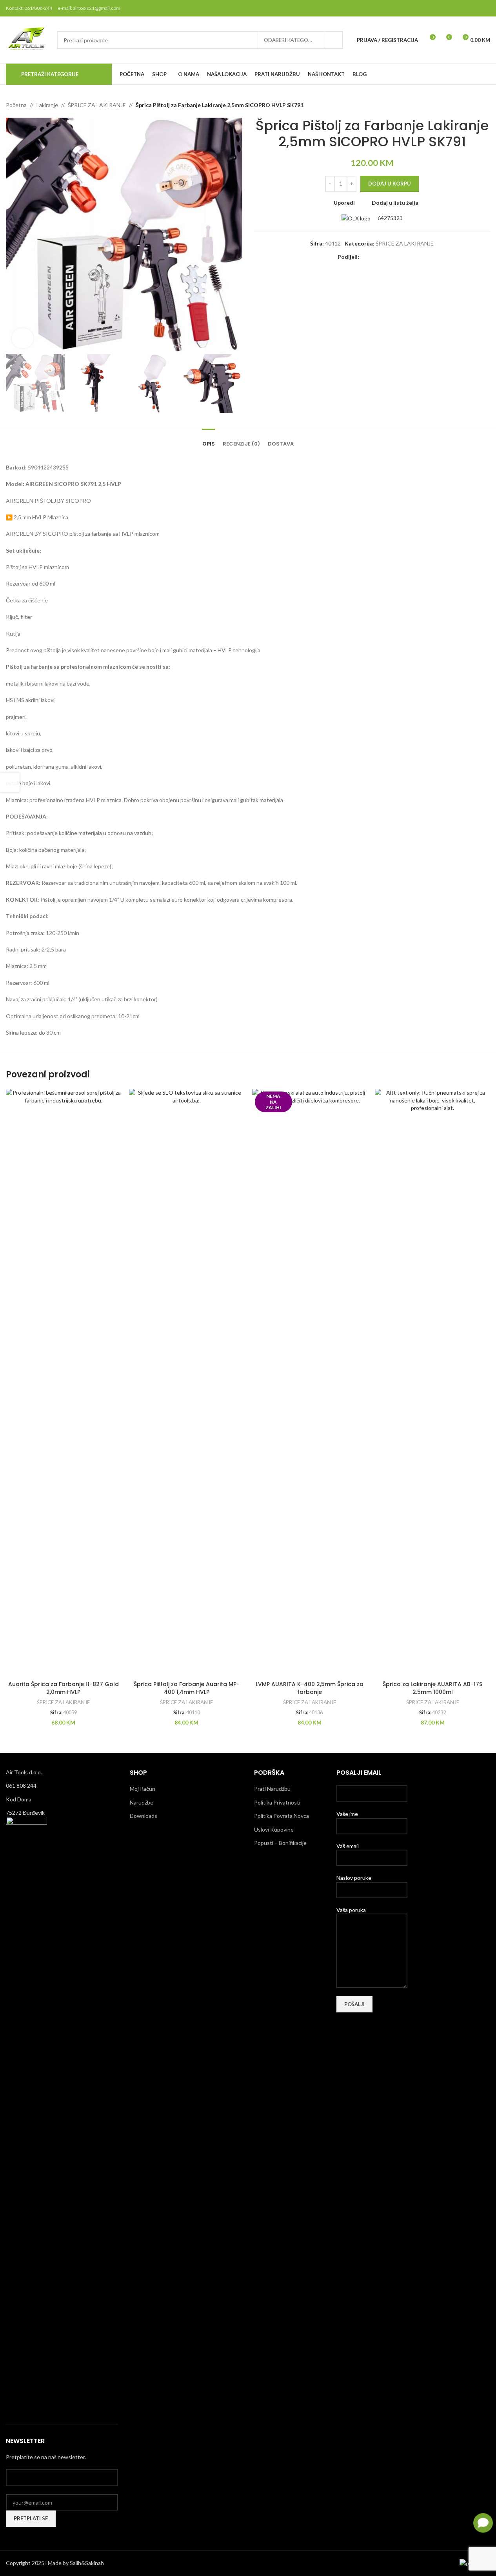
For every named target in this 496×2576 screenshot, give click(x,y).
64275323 (390, 218)
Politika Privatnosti (277, 1802)
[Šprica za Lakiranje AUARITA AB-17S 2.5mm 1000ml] (432, 1383)
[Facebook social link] (445, 8)
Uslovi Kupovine (274, 1829)
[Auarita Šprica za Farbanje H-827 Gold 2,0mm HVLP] (64, 1383)
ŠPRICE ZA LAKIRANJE (97, 105)
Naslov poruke (354, 1878)
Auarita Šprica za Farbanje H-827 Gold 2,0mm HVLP (64, 1688)
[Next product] (485, 105)
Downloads (144, 1816)
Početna (16, 105)
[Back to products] (476, 105)
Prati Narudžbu (272, 1789)
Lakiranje (47, 105)
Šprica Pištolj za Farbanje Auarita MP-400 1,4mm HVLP (187, 1688)
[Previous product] (467, 105)
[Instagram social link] (465, 8)
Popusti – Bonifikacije (280, 1843)
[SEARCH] (334, 40)
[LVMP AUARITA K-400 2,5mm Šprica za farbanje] (310, 1383)
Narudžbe (142, 1802)
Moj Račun (143, 1789)
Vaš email (348, 1846)
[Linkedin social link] (392, 257)
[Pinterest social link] (485, 8)
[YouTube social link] (475, 8)
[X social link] (455, 8)
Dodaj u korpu (390, 184)
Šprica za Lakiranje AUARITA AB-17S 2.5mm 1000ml (432, 1688)
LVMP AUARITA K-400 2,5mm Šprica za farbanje (310, 1688)
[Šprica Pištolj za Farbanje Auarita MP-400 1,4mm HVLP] (187, 1383)
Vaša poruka (351, 1910)
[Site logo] (27, 39)
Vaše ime (347, 1814)
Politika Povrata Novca (282, 1816)
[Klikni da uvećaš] (23, 338)
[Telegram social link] (402, 257)
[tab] (209, 440)
